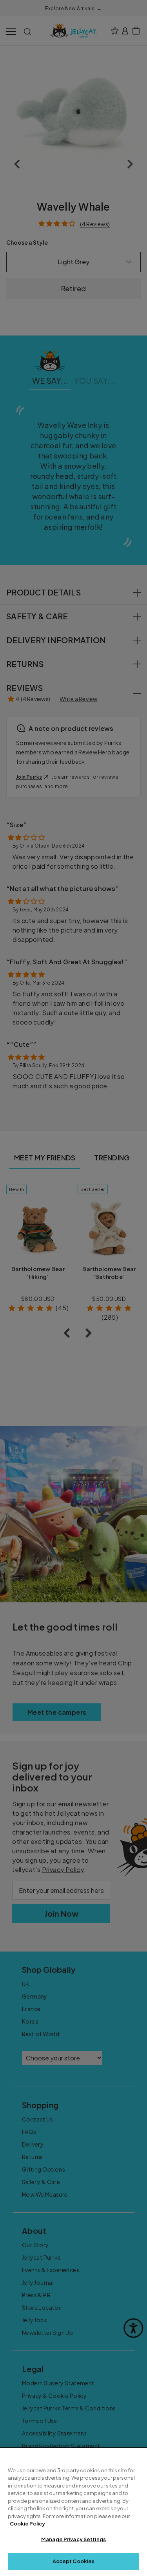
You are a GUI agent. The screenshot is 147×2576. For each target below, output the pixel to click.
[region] (73, 2512)
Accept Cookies (74, 2561)
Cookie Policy (27, 2524)
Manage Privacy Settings (73, 2539)
